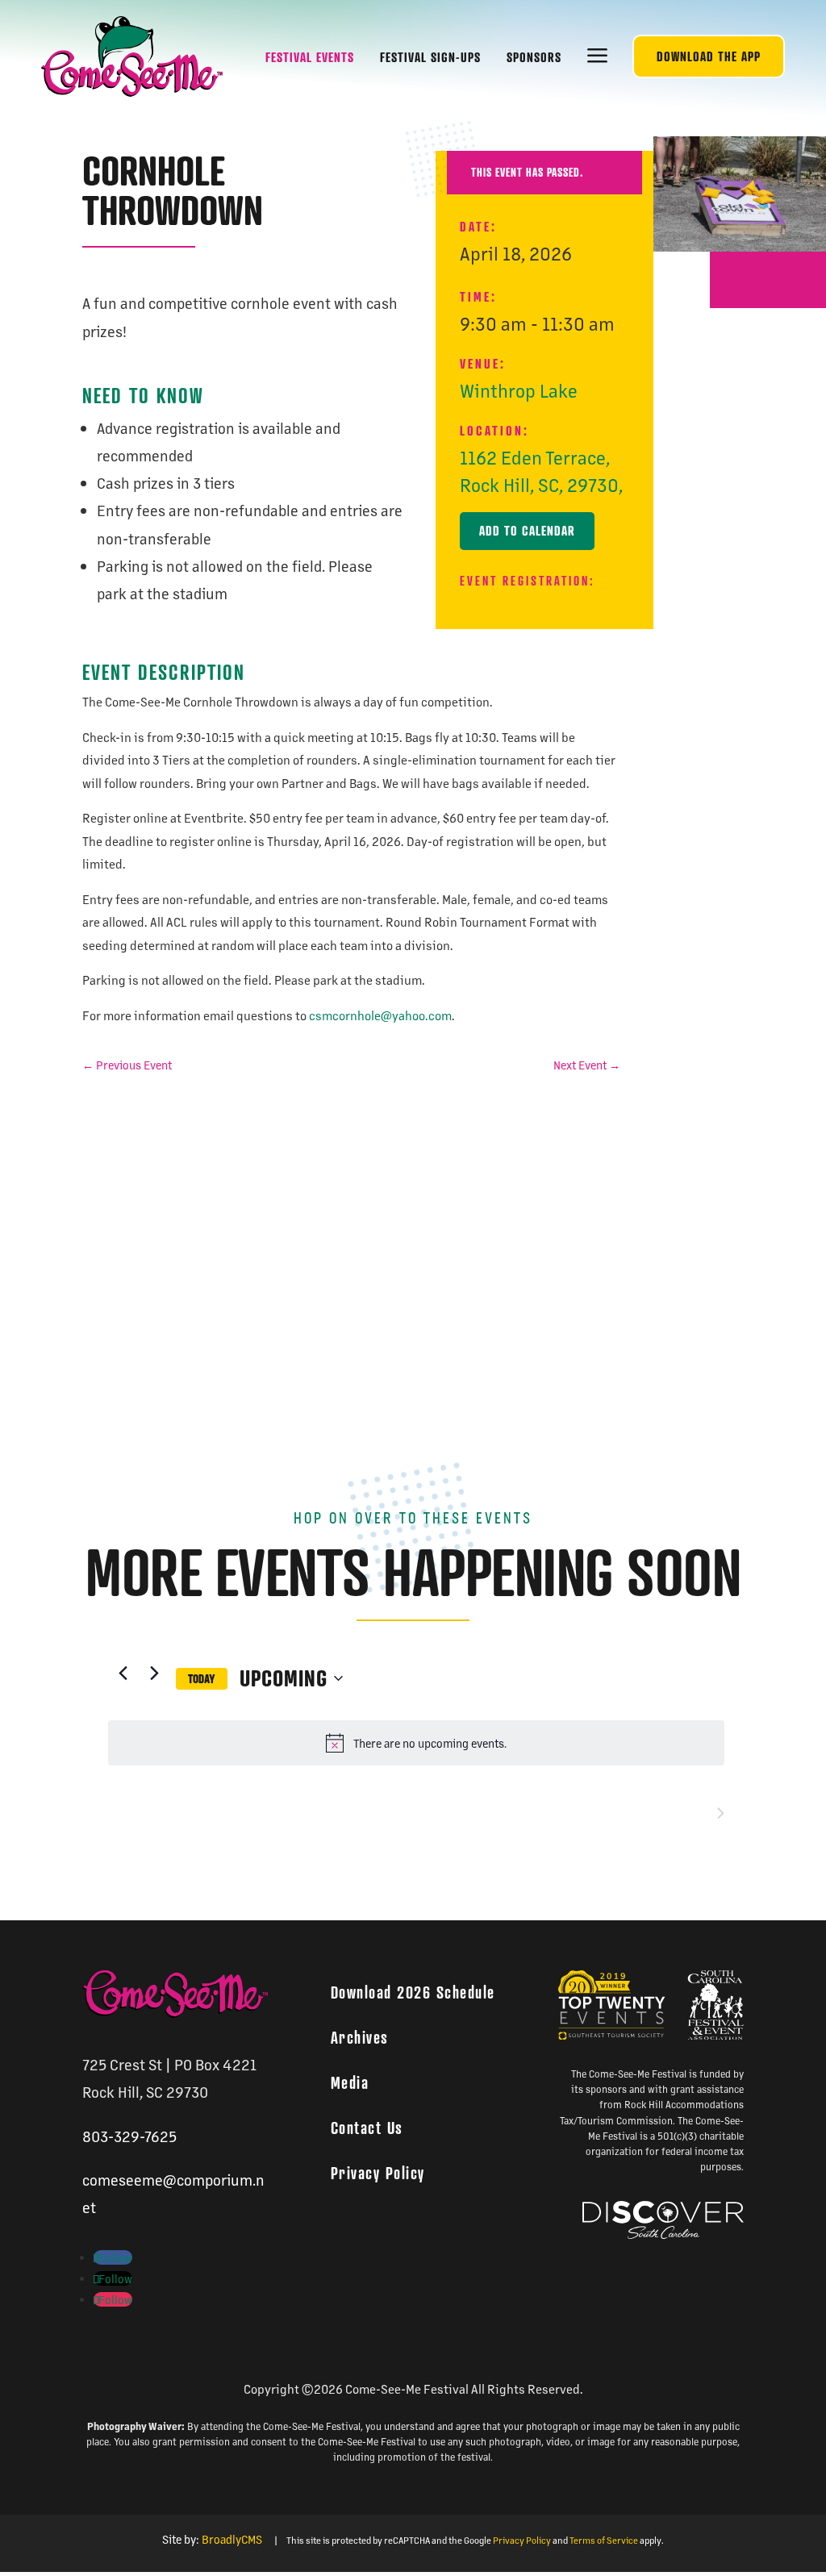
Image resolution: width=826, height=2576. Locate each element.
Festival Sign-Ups (430, 57)
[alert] (416, 1743)
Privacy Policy (378, 2173)
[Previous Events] (123, 1673)
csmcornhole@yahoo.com (380, 1015)
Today (202, 1680)
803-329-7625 (129, 2136)
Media (350, 2082)
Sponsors (534, 57)
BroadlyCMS (232, 2539)
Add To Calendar (527, 531)
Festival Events (310, 57)
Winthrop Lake (519, 390)
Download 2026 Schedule (413, 1992)
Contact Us (367, 2128)
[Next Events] (154, 1673)
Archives (360, 2037)
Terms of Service (604, 2540)
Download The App (709, 56)
